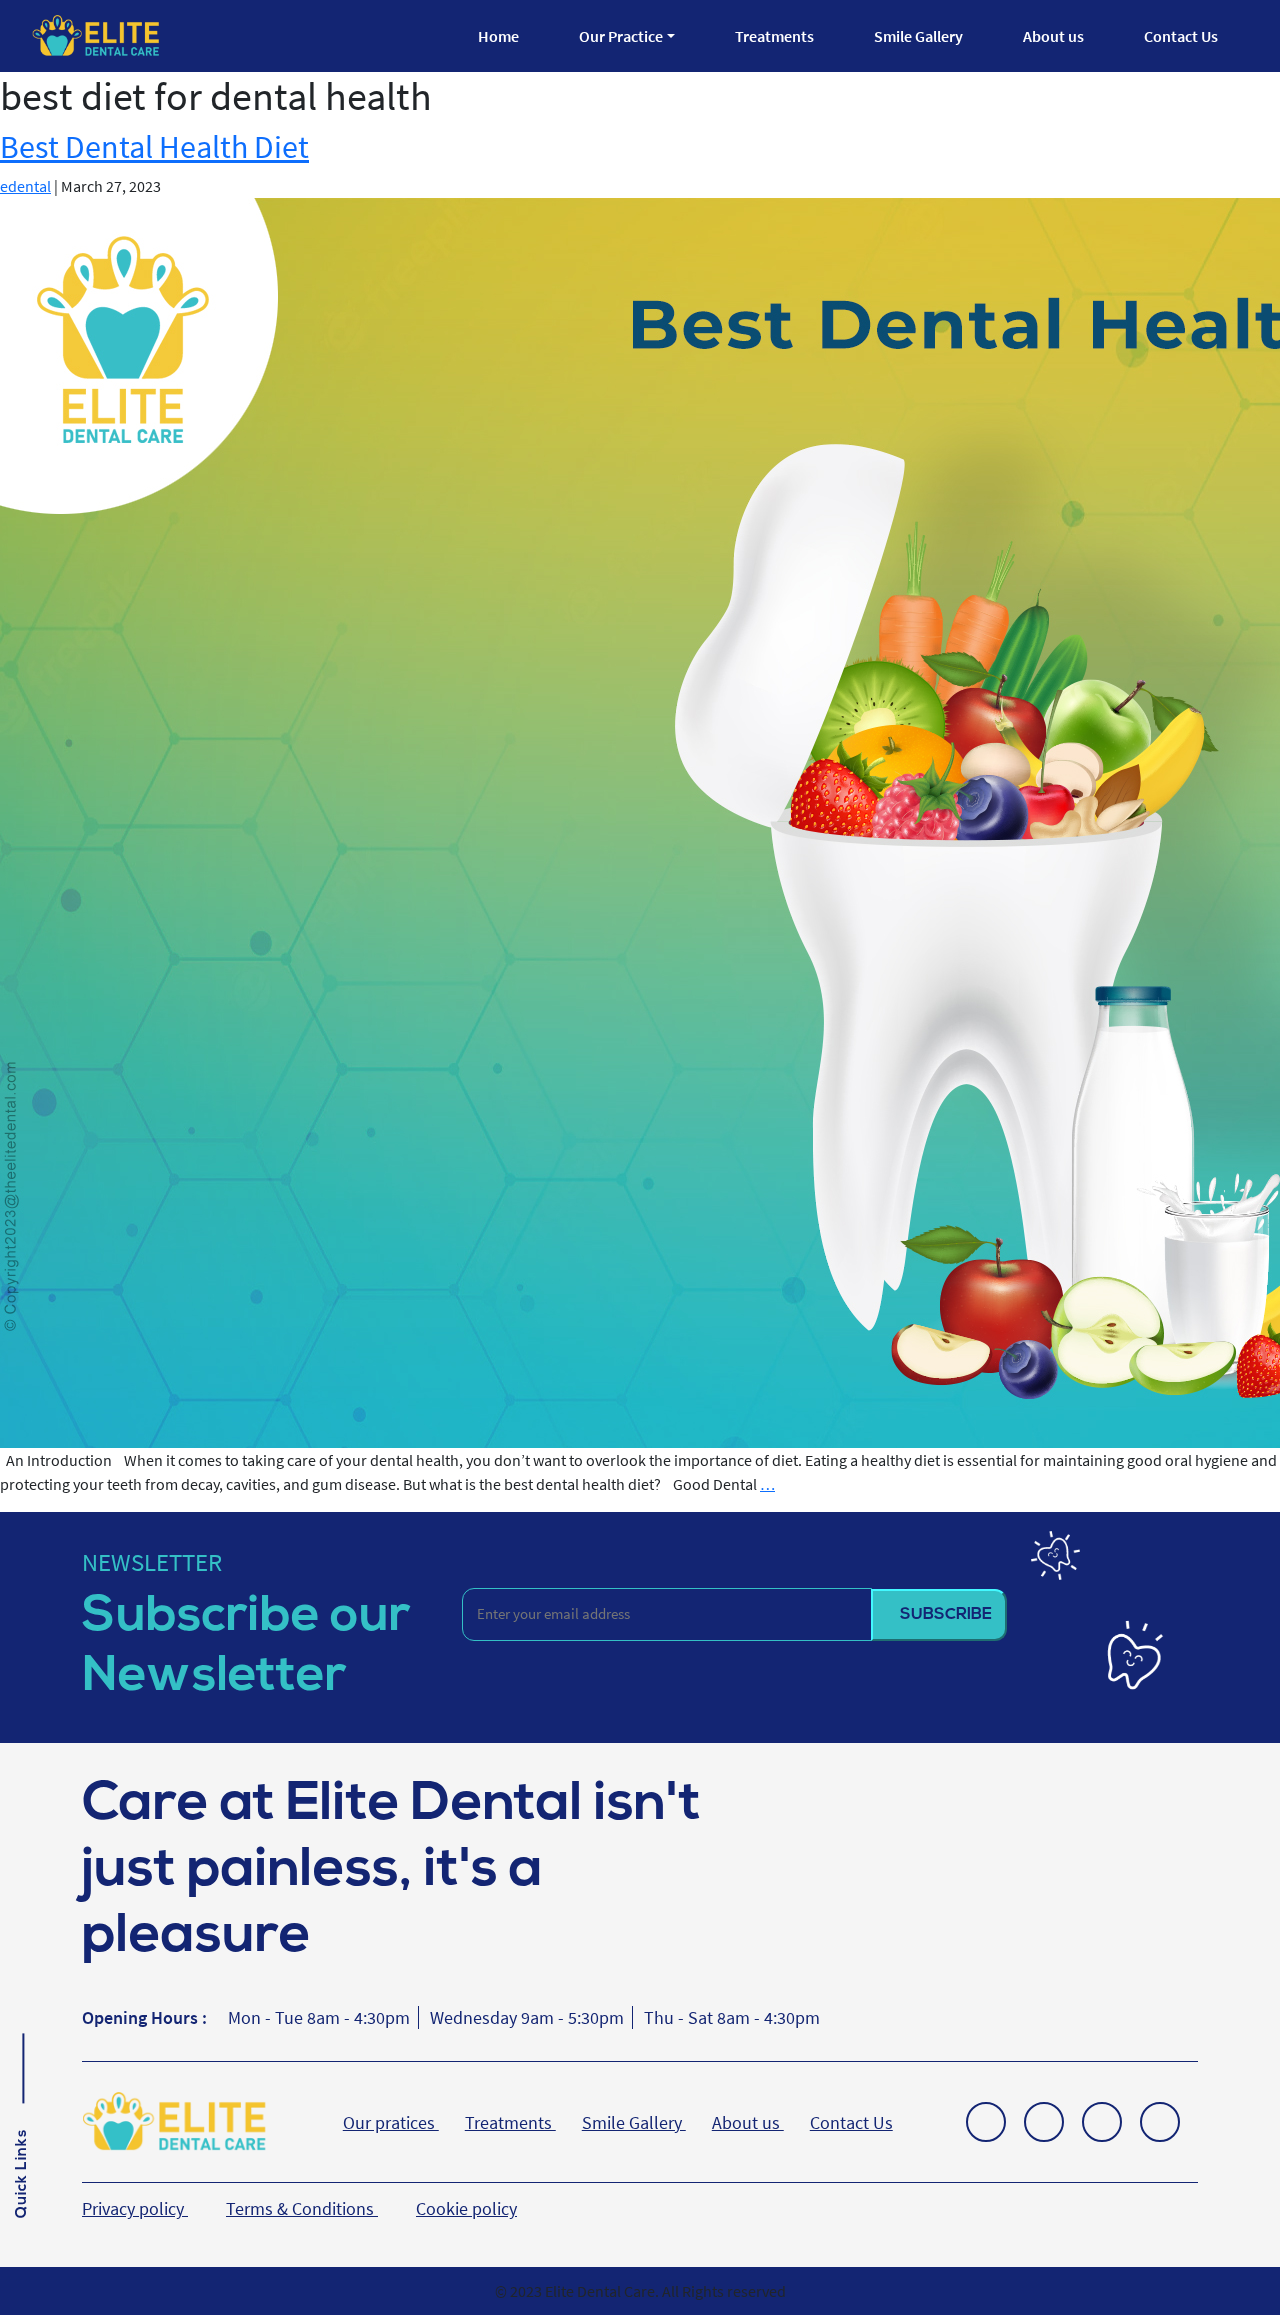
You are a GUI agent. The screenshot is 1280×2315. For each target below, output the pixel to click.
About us (1053, 36)
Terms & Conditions (302, 2208)
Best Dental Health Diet (154, 147)
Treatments (774, 36)
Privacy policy (135, 2208)
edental (25, 186)
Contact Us (1181, 36)
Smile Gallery (918, 36)
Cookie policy (466, 2208)
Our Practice (621, 36)
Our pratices (391, 2122)
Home (498, 36)
